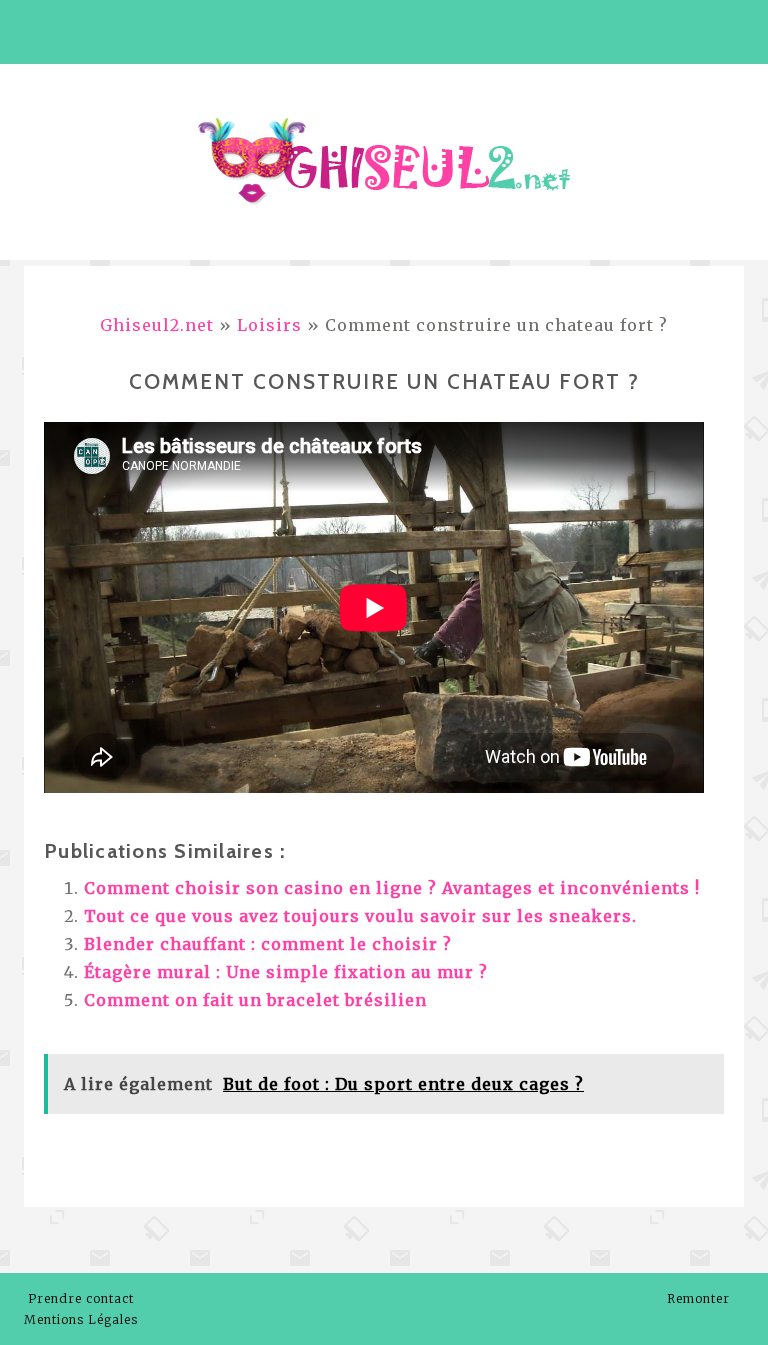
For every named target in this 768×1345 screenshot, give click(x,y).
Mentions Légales (81, 1319)
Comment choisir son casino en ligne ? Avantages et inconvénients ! (392, 888)
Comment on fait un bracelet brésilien (255, 1000)
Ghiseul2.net (157, 325)
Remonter (700, 1298)
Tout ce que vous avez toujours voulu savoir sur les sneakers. (360, 916)
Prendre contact (81, 1298)
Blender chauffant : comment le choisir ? (268, 944)
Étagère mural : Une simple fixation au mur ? (286, 972)
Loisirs (269, 325)
